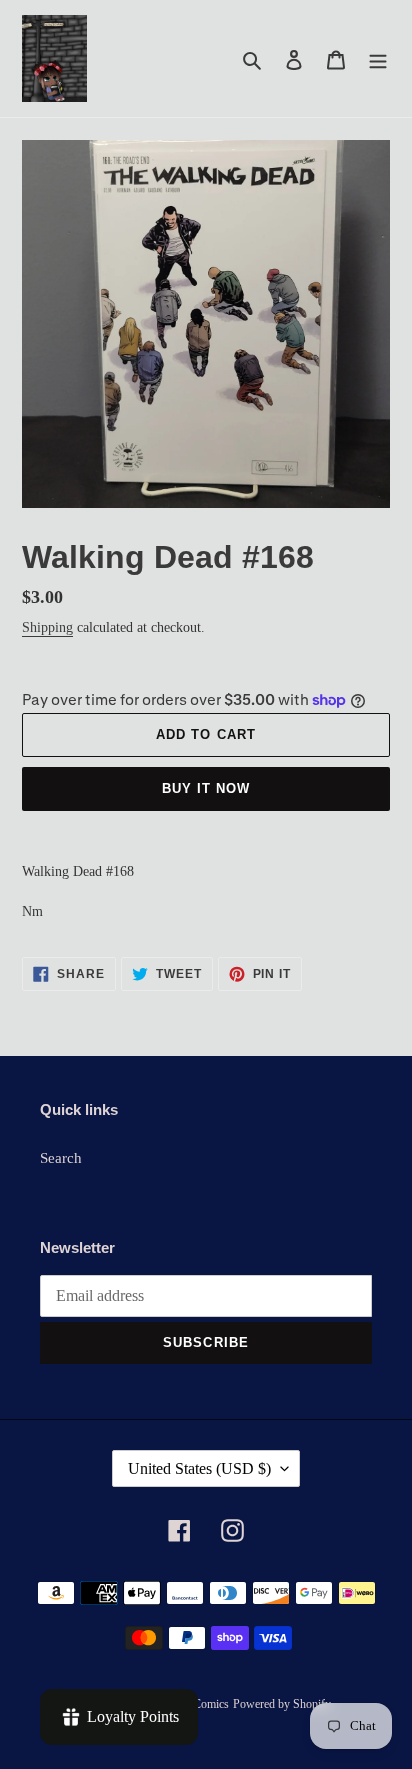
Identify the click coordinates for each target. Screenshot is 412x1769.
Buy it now (206, 788)
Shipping (47, 627)
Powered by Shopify (282, 1704)
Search (61, 1158)
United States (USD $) (199, 1468)
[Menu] (378, 58)
